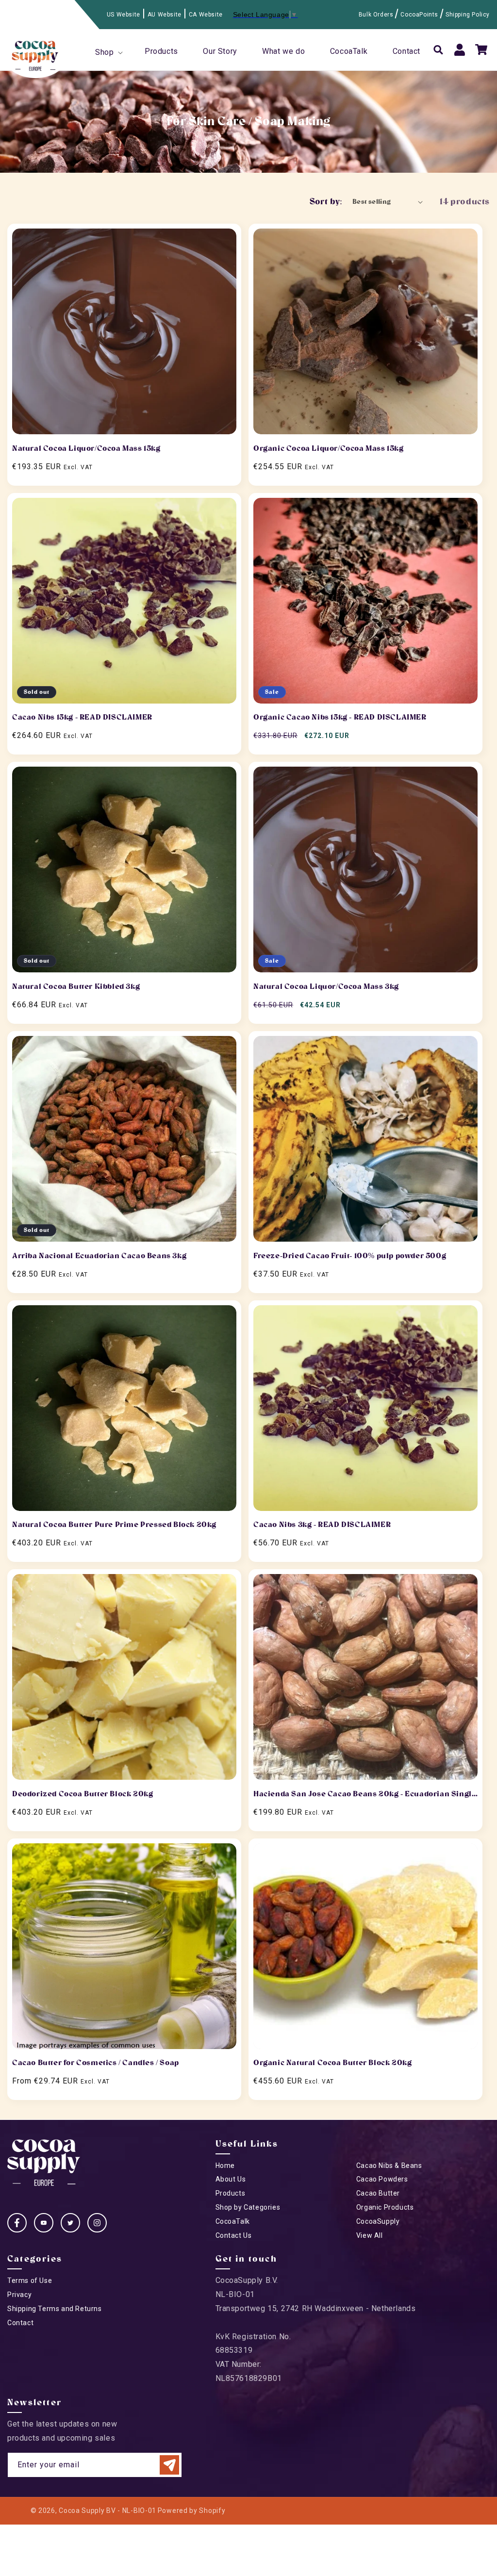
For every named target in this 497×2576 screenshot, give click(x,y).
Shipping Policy (468, 15)
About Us (231, 2179)
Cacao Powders (382, 2179)
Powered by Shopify (192, 2510)
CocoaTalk (233, 2221)
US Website (124, 15)
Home (225, 2166)
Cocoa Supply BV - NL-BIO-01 (108, 2510)
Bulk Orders (376, 15)
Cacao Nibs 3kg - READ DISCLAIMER (322, 1525)
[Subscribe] (169, 2465)
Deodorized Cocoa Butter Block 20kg (83, 1794)
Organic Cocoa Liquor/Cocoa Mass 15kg (329, 448)
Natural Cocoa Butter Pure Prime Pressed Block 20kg (114, 1525)
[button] (108, 53)
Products (231, 2193)
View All (370, 2235)
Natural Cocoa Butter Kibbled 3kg (76, 986)
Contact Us (234, 2235)
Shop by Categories (248, 2207)
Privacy (19, 2295)
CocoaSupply (378, 2221)
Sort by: (326, 202)
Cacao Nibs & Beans (389, 2166)
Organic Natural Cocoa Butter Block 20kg (332, 2063)
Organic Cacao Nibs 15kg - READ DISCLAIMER (340, 717)
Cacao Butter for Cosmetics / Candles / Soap (96, 2063)
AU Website (165, 15)
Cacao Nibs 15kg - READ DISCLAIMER (82, 717)
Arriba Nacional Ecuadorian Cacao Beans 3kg (99, 1256)
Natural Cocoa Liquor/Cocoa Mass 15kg (86, 448)
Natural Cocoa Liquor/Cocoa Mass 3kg (326, 986)
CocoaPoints (419, 15)
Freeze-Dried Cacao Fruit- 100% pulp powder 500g (350, 1256)
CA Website (206, 15)
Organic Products (385, 2207)
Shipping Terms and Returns (55, 2309)
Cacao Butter (378, 2193)
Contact (20, 2323)
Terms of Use (30, 2281)
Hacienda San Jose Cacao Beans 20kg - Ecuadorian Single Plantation (365, 1795)
